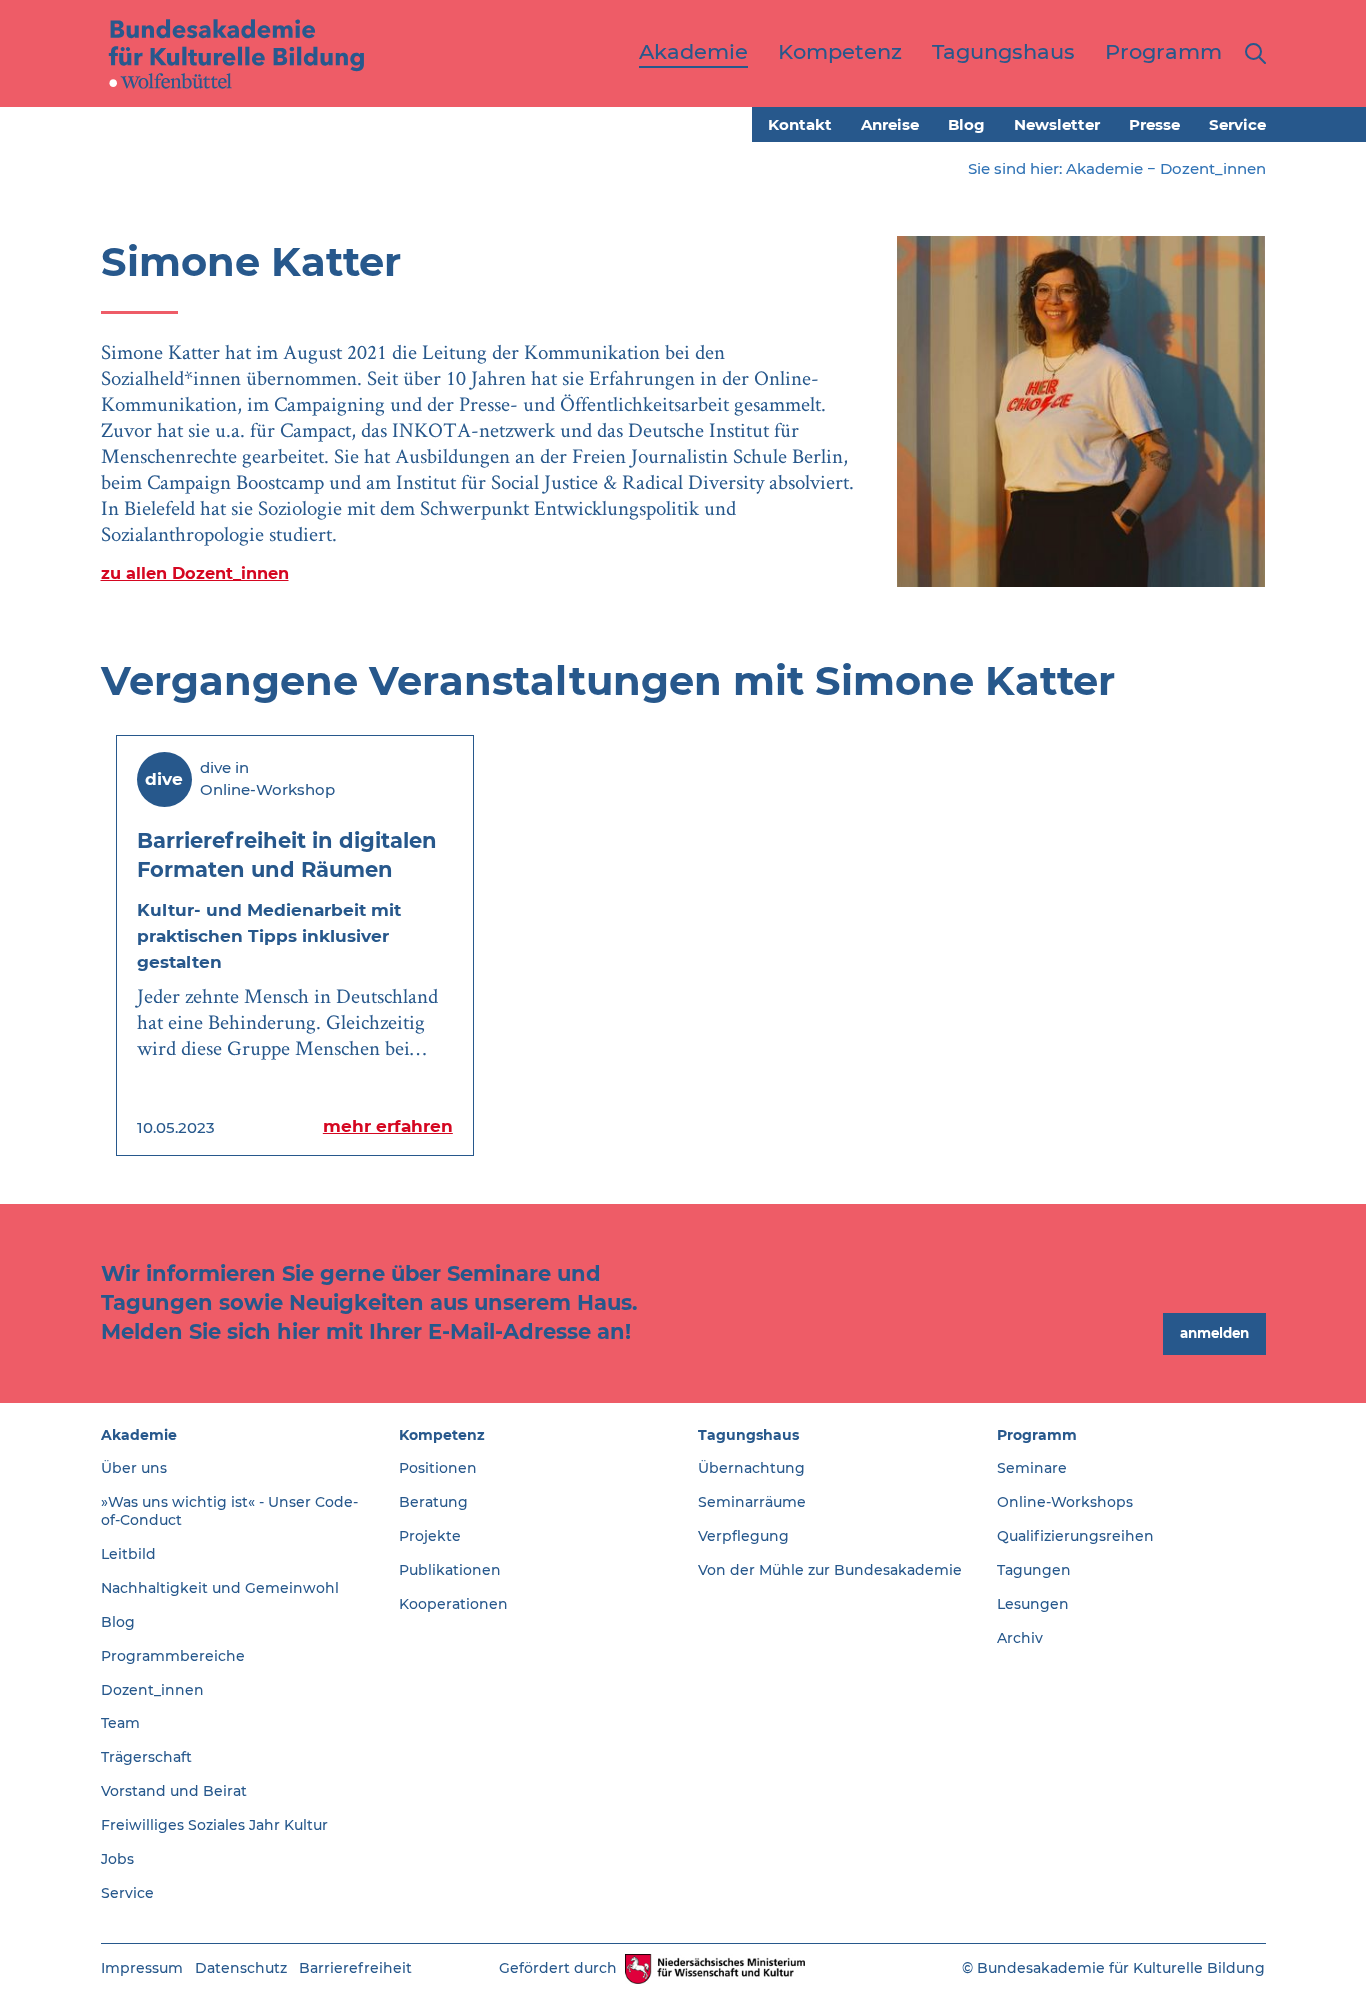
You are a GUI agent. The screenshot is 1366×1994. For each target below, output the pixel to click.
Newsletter (1057, 124)
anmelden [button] (1214, 1333)
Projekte (430, 1536)
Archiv (1020, 1638)
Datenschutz (241, 1968)
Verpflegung (743, 1536)
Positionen (438, 1468)
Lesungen (1033, 1604)
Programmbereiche (173, 1656)
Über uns (134, 1468)
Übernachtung (751, 1468)
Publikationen (450, 1570)
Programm (1037, 1435)
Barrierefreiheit (355, 1968)
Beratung (433, 1502)
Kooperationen (453, 1604)
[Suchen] (1251, 53)
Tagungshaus (748, 1435)
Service (1237, 124)
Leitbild (128, 1554)
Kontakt (800, 124)
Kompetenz (442, 1435)
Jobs (117, 1859)
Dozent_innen (1213, 168)
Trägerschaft (146, 1757)
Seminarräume (752, 1502)
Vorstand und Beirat (174, 1791)
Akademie (1104, 168)
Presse (1154, 124)
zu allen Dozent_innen (195, 573)
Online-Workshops (1065, 1502)
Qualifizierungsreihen (1075, 1536)
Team (120, 1723)
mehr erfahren (388, 1126)
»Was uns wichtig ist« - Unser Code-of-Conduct (229, 1511)
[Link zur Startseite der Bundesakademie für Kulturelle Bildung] (237, 53)
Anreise (890, 124)
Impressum (142, 1968)
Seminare (1032, 1468)
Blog (966, 124)
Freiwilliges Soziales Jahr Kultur (214, 1825)
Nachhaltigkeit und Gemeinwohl (220, 1588)
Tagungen (1034, 1570)
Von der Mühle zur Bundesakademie (830, 1570)
